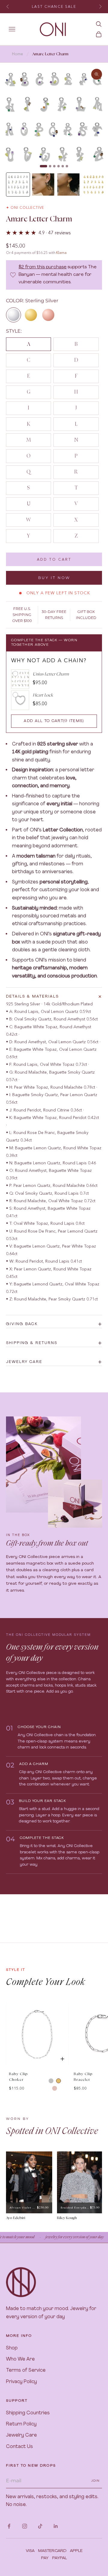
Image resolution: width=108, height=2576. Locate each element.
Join (95, 2481)
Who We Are (20, 2359)
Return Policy (21, 2424)
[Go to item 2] (43, 184)
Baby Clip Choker (18, 2077)
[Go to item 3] (68, 184)
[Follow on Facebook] (9, 2526)
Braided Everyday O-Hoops (75, 2208)
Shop (12, 2348)
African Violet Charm (23, 2208)
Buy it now (54, 578)
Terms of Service (26, 2370)
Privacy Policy (21, 2382)
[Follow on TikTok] (40, 2526)
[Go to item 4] (94, 184)
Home (18, 54)
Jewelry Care (21, 2435)
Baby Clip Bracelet (83, 2077)
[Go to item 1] (18, 184)
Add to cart (54, 559)
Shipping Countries (28, 2413)
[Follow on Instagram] (25, 2526)
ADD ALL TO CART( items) (54, 721)
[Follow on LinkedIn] (56, 2526)
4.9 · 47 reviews (55, 233)
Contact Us (19, 2447)
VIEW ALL (92, 1997)
